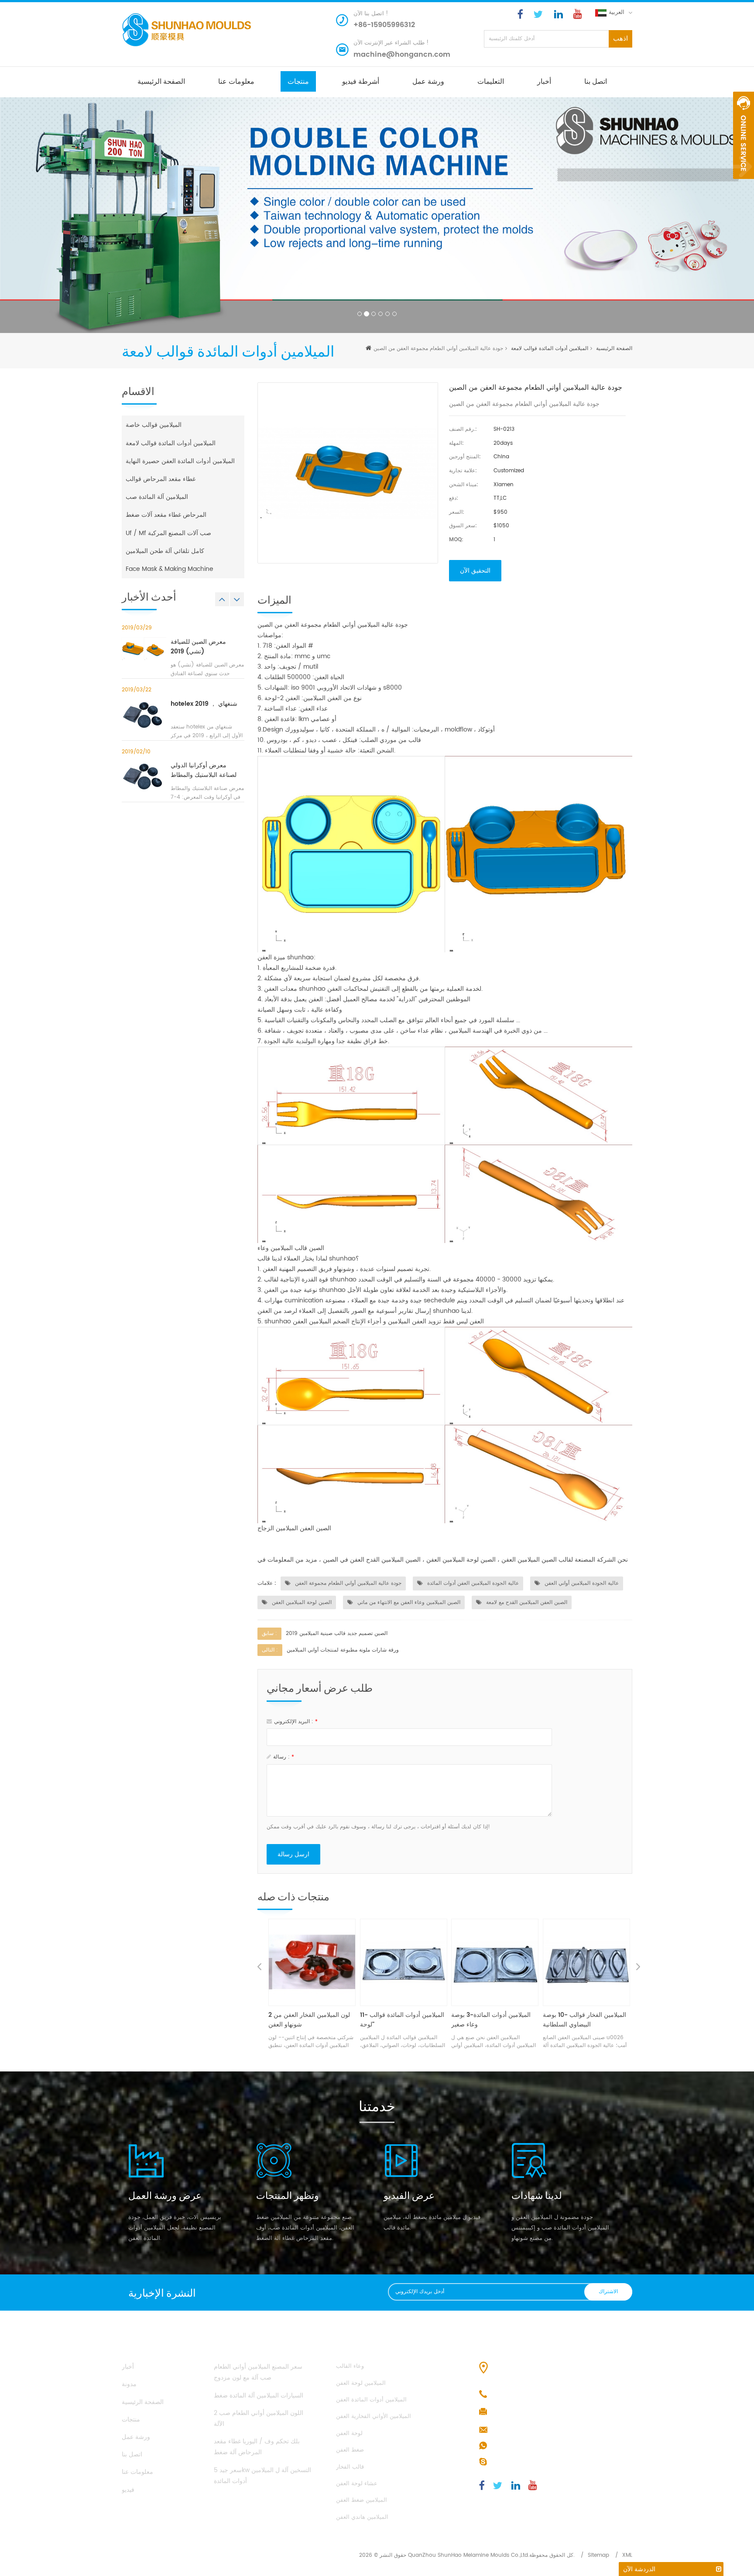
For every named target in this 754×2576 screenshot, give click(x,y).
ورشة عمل (428, 81)
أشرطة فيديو (361, 81)
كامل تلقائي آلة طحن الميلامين (165, 551)
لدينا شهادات (537, 2195)
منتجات (298, 81)
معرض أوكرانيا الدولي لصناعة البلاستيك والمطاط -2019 (204, 770)
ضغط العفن (350, 2450)
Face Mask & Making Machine (170, 569)
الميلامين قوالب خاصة (154, 425)
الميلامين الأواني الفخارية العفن (374, 2416)
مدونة (129, 2384)
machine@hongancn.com (402, 55)
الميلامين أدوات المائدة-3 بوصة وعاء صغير (400, 2020)
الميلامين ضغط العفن (362, 2500)
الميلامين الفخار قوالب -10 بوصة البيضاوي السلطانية (493, 2020)
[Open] (744, 135)
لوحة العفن (349, 2433)
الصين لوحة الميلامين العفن (301, 1602)
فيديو (128, 2490)
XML (627, 2555)
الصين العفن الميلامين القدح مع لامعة (526, 1602)
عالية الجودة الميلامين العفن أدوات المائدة (472, 1583)
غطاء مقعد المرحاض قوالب (161, 479)
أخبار (544, 81)
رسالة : (284, 1757)
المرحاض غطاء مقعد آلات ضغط (166, 515)
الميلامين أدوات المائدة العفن (371, 2400)
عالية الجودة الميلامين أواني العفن (581, 1583)
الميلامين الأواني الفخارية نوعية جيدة (582, 2020)
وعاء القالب (350, 2366)
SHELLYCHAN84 (514, 2462)
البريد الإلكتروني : (296, 1722)
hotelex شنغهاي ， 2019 (204, 704)
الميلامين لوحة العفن (361, 2383)
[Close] (744, 184)
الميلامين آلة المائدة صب (157, 497)
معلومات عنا (236, 81)
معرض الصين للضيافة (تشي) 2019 (198, 647)
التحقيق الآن (475, 571)
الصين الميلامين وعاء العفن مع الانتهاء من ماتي (408, 1602)
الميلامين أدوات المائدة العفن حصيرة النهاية (180, 461)
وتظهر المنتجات (288, 2195)
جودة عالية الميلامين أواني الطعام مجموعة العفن (347, 1583)
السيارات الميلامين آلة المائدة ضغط (259, 2396)
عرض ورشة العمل (165, 2195)
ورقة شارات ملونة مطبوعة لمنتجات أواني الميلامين (343, 1650)
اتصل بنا (596, 81)
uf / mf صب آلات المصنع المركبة (168, 533)
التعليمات (491, 81)
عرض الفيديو (409, 2195)
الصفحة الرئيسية (161, 81)
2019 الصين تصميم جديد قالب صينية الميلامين (337, 1633)
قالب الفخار (350, 2467)
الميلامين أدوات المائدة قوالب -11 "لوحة (310, 2020)
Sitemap (598, 2555)
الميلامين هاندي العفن (362, 2517)
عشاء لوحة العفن (357, 2484)
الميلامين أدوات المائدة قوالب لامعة (550, 349)
